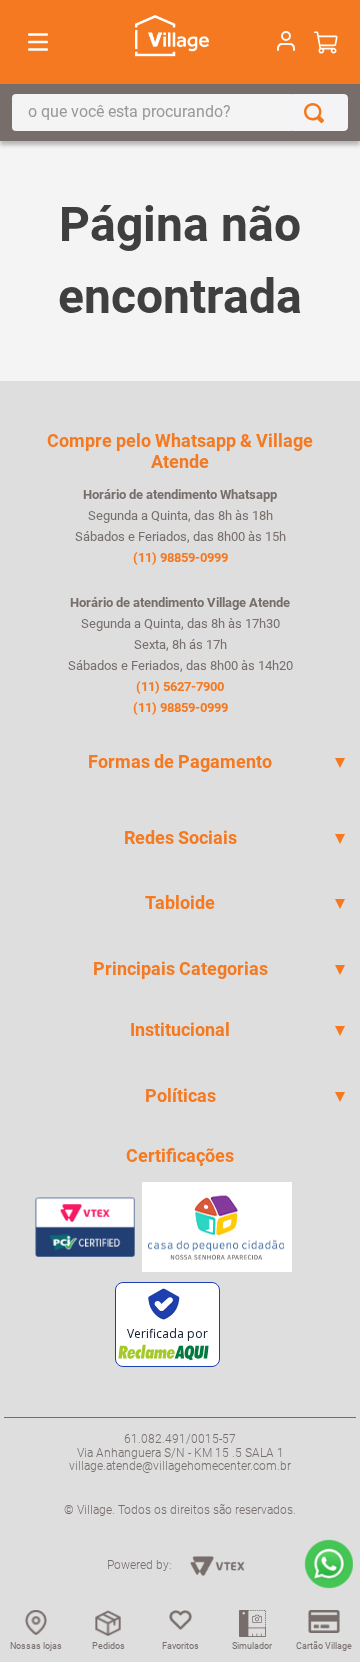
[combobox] (180, 112)
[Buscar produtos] (318, 112)
